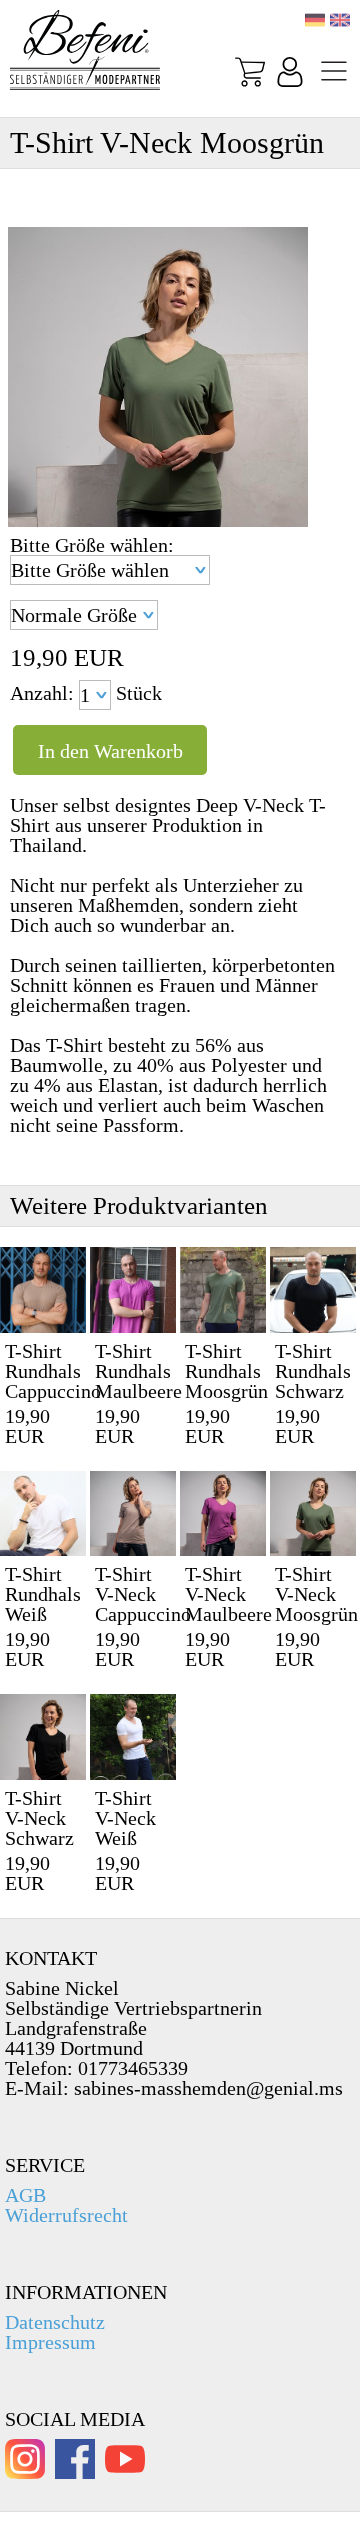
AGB (25, 2195)
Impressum (50, 2342)
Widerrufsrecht (66, 2215)
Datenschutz (55, 2322)
